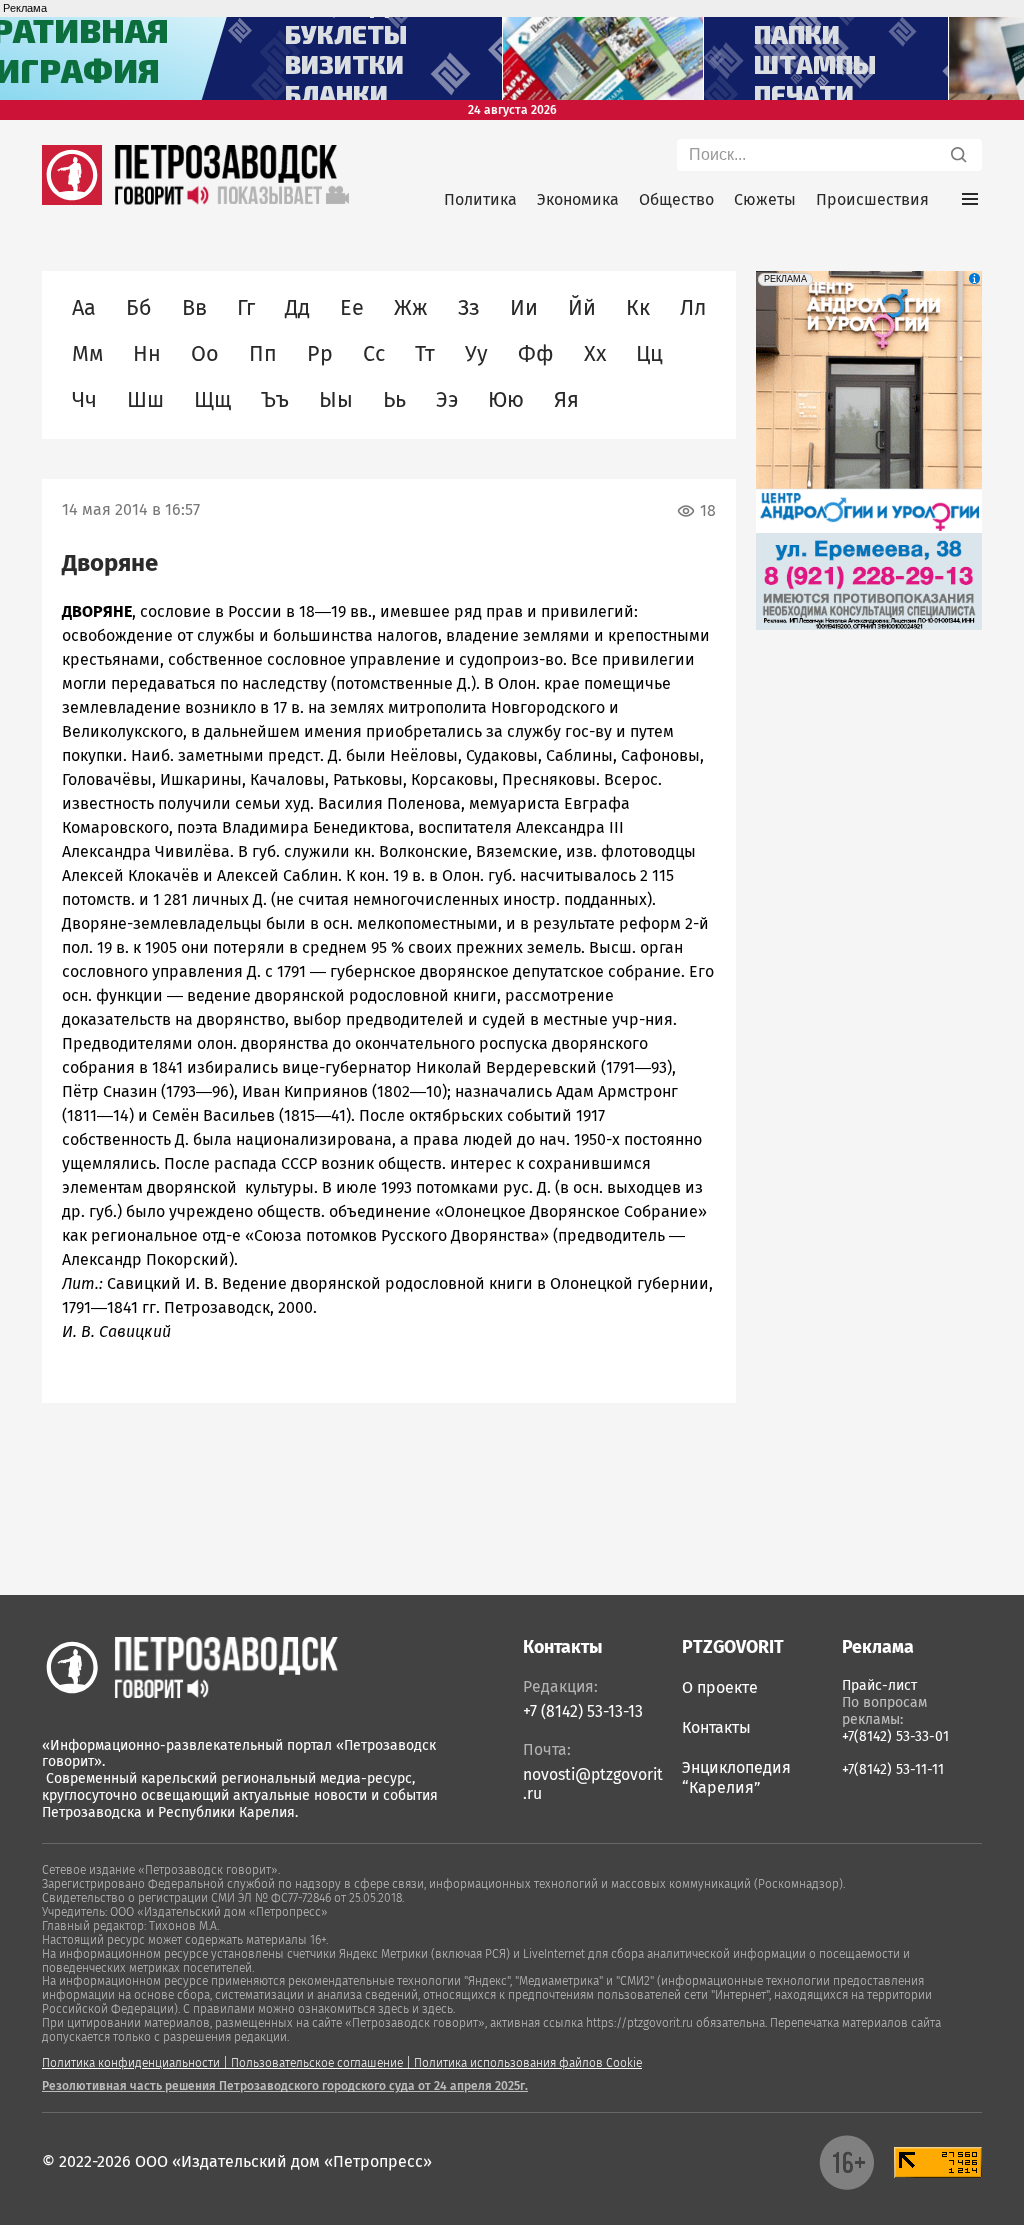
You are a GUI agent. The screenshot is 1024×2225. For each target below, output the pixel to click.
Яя (566, 400)
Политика (480, 199)
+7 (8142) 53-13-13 (583, 1711)
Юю (506, 400)
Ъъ (275, 400)
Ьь (394, 400)
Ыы (336, 400)
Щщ (212, 400)
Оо (205, 354)
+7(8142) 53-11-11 (893, 1769)
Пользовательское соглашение (317, 2063)
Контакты (716, 1727)
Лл (693, 308)
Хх (595, 354)
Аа (84, 308)
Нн (147, 354)
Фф (536, 354)
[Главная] (72, 199)
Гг (246, 308)
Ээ (447, 400)
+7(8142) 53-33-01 (895, 1736)
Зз (469, 308)
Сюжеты (765, 199)
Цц (649, 354)
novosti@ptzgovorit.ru (593, 1784)
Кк (638, 308)
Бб (139, 308)
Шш (145, 400)
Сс (374, 354)
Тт (425, 354)
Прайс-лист (879, 1685)
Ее (352, 308)
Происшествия (872, 199)
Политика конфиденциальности (131, 2063)
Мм (87, 354)
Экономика (578, 199)
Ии (524, 308)
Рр (320, 354)
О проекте (720, 1687)
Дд (297, 308)
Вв (194, 308)
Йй (582, 308)
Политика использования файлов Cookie (528, 2063)
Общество (676, 199)
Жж (411, 308)
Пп (263, 354)
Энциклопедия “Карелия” (736, 1777)
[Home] (190, 1667)
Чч (84, 400)
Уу (476, 354)
